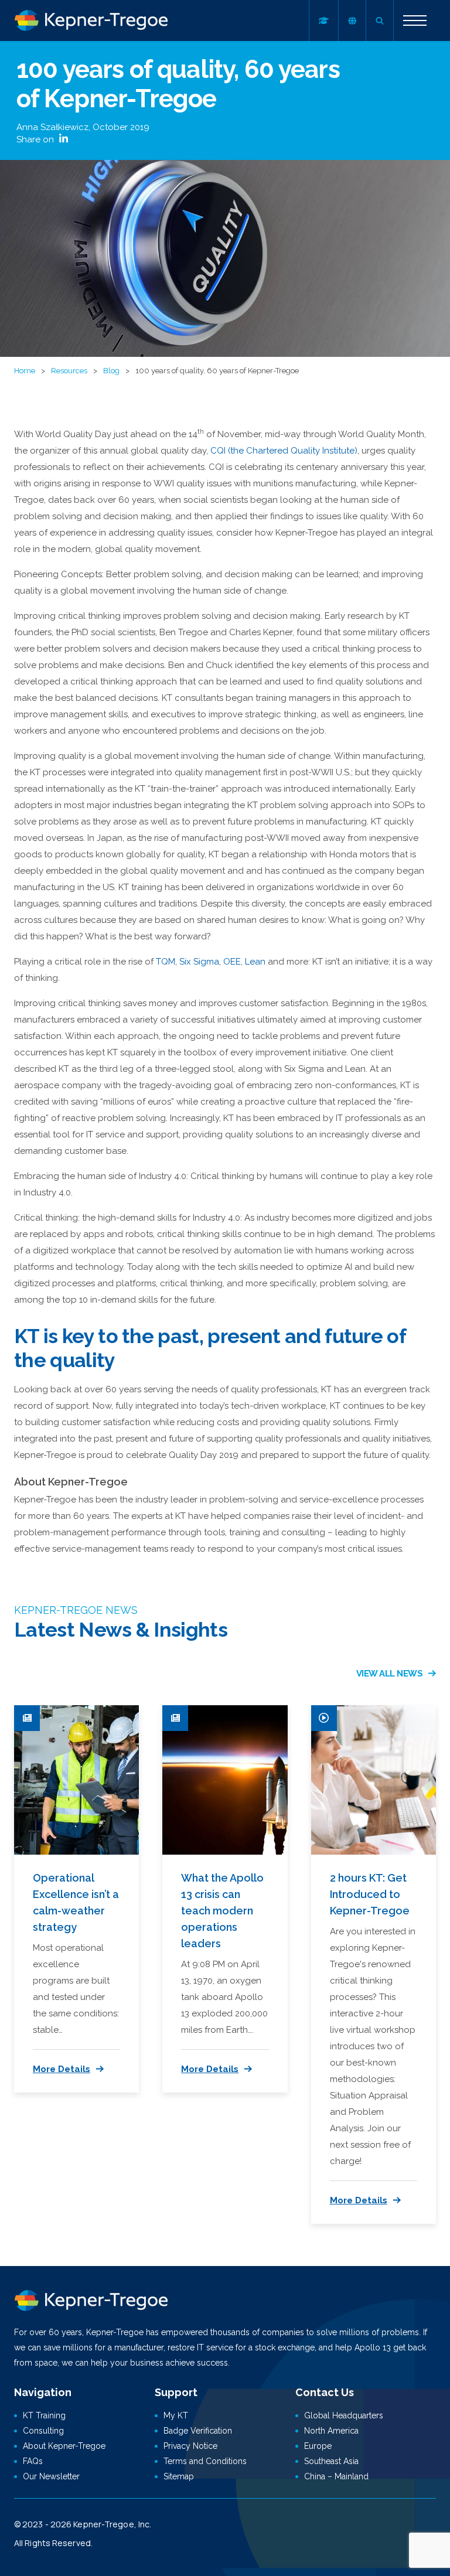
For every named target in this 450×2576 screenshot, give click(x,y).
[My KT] (323, 21)
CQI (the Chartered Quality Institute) (284, 451)
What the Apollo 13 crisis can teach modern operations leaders (222, 1911)
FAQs (33, 2461)
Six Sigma (199, 962)
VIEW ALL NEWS (390, 1674)
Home (25, 371)
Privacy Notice (190, 2446)
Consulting (43, 2431)
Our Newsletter (51, 2476)
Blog (111, 371)
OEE (232, 962)
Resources (69, 371)
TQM (166, 962)
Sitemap (179, 2476)
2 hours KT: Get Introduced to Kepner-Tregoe (370, 1894)
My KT (176, 2415)
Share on (36, 139)
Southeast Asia (331, 2461)
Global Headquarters (344, 2415)
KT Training (44, 2415)
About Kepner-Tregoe (64, 2446)
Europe (318, 2446)
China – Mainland (336, 2476)
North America (331, 2431)
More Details (62, 2069)
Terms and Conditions (205, 2461)
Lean (255, 962)
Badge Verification (198, 2431)
